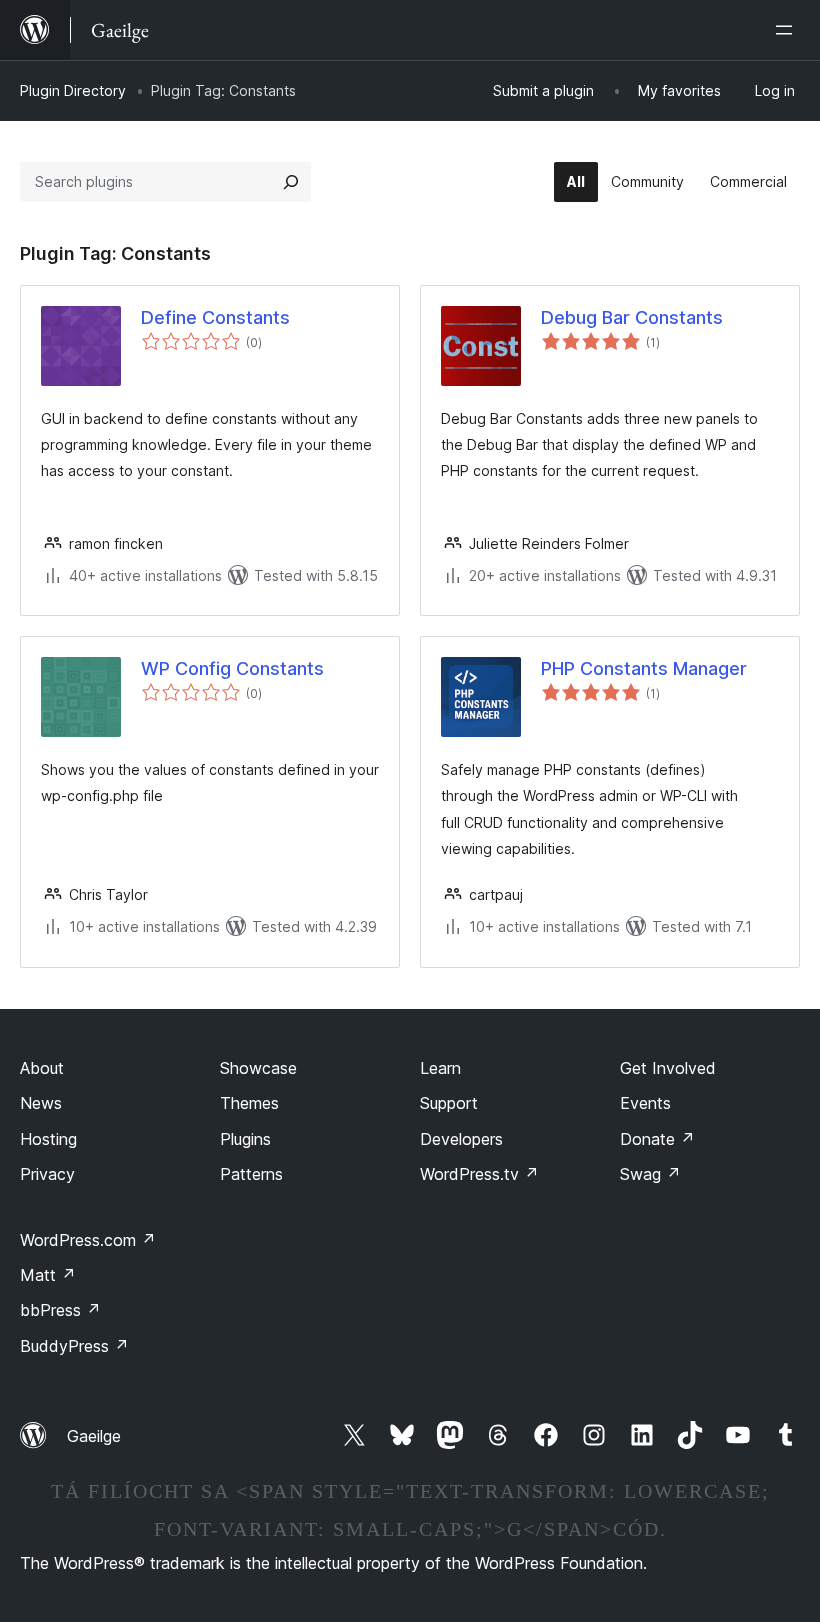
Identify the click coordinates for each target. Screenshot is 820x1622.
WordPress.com (88, 1240)
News (41, 1103)
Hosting (48, 1139)
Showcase (258, 1068)
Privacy (47, 1174)
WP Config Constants (232, 668)
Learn (440, 1068)
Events (645, 1103)
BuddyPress (74, 1346)
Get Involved (668, 1068)
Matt (48, 1275)
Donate (657, 1139)
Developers (461, 1139)
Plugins (245, 1139)
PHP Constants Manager (644, 668)
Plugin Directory (73, 90)
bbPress (60, 1310)
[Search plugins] (291, 182)
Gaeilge (94, 1436)
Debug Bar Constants (632, 317)
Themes (249, 1103)
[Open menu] (788, 30)
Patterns (251, 1174)
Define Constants (215, 317)
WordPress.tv (479, 1174)
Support (449, 1103)
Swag (650, 1174)
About (42, 1068)
